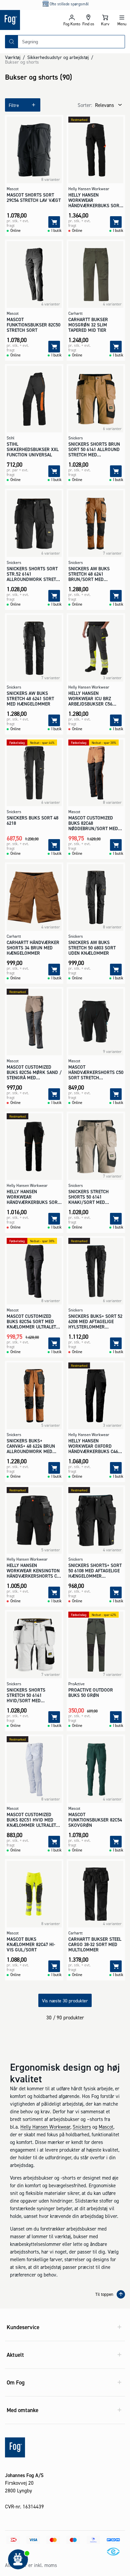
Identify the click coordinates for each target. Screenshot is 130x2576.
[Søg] (12, 42)
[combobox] (71, 42)
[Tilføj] (54, 222)
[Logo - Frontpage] (32, 20)
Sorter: (85, 105)
